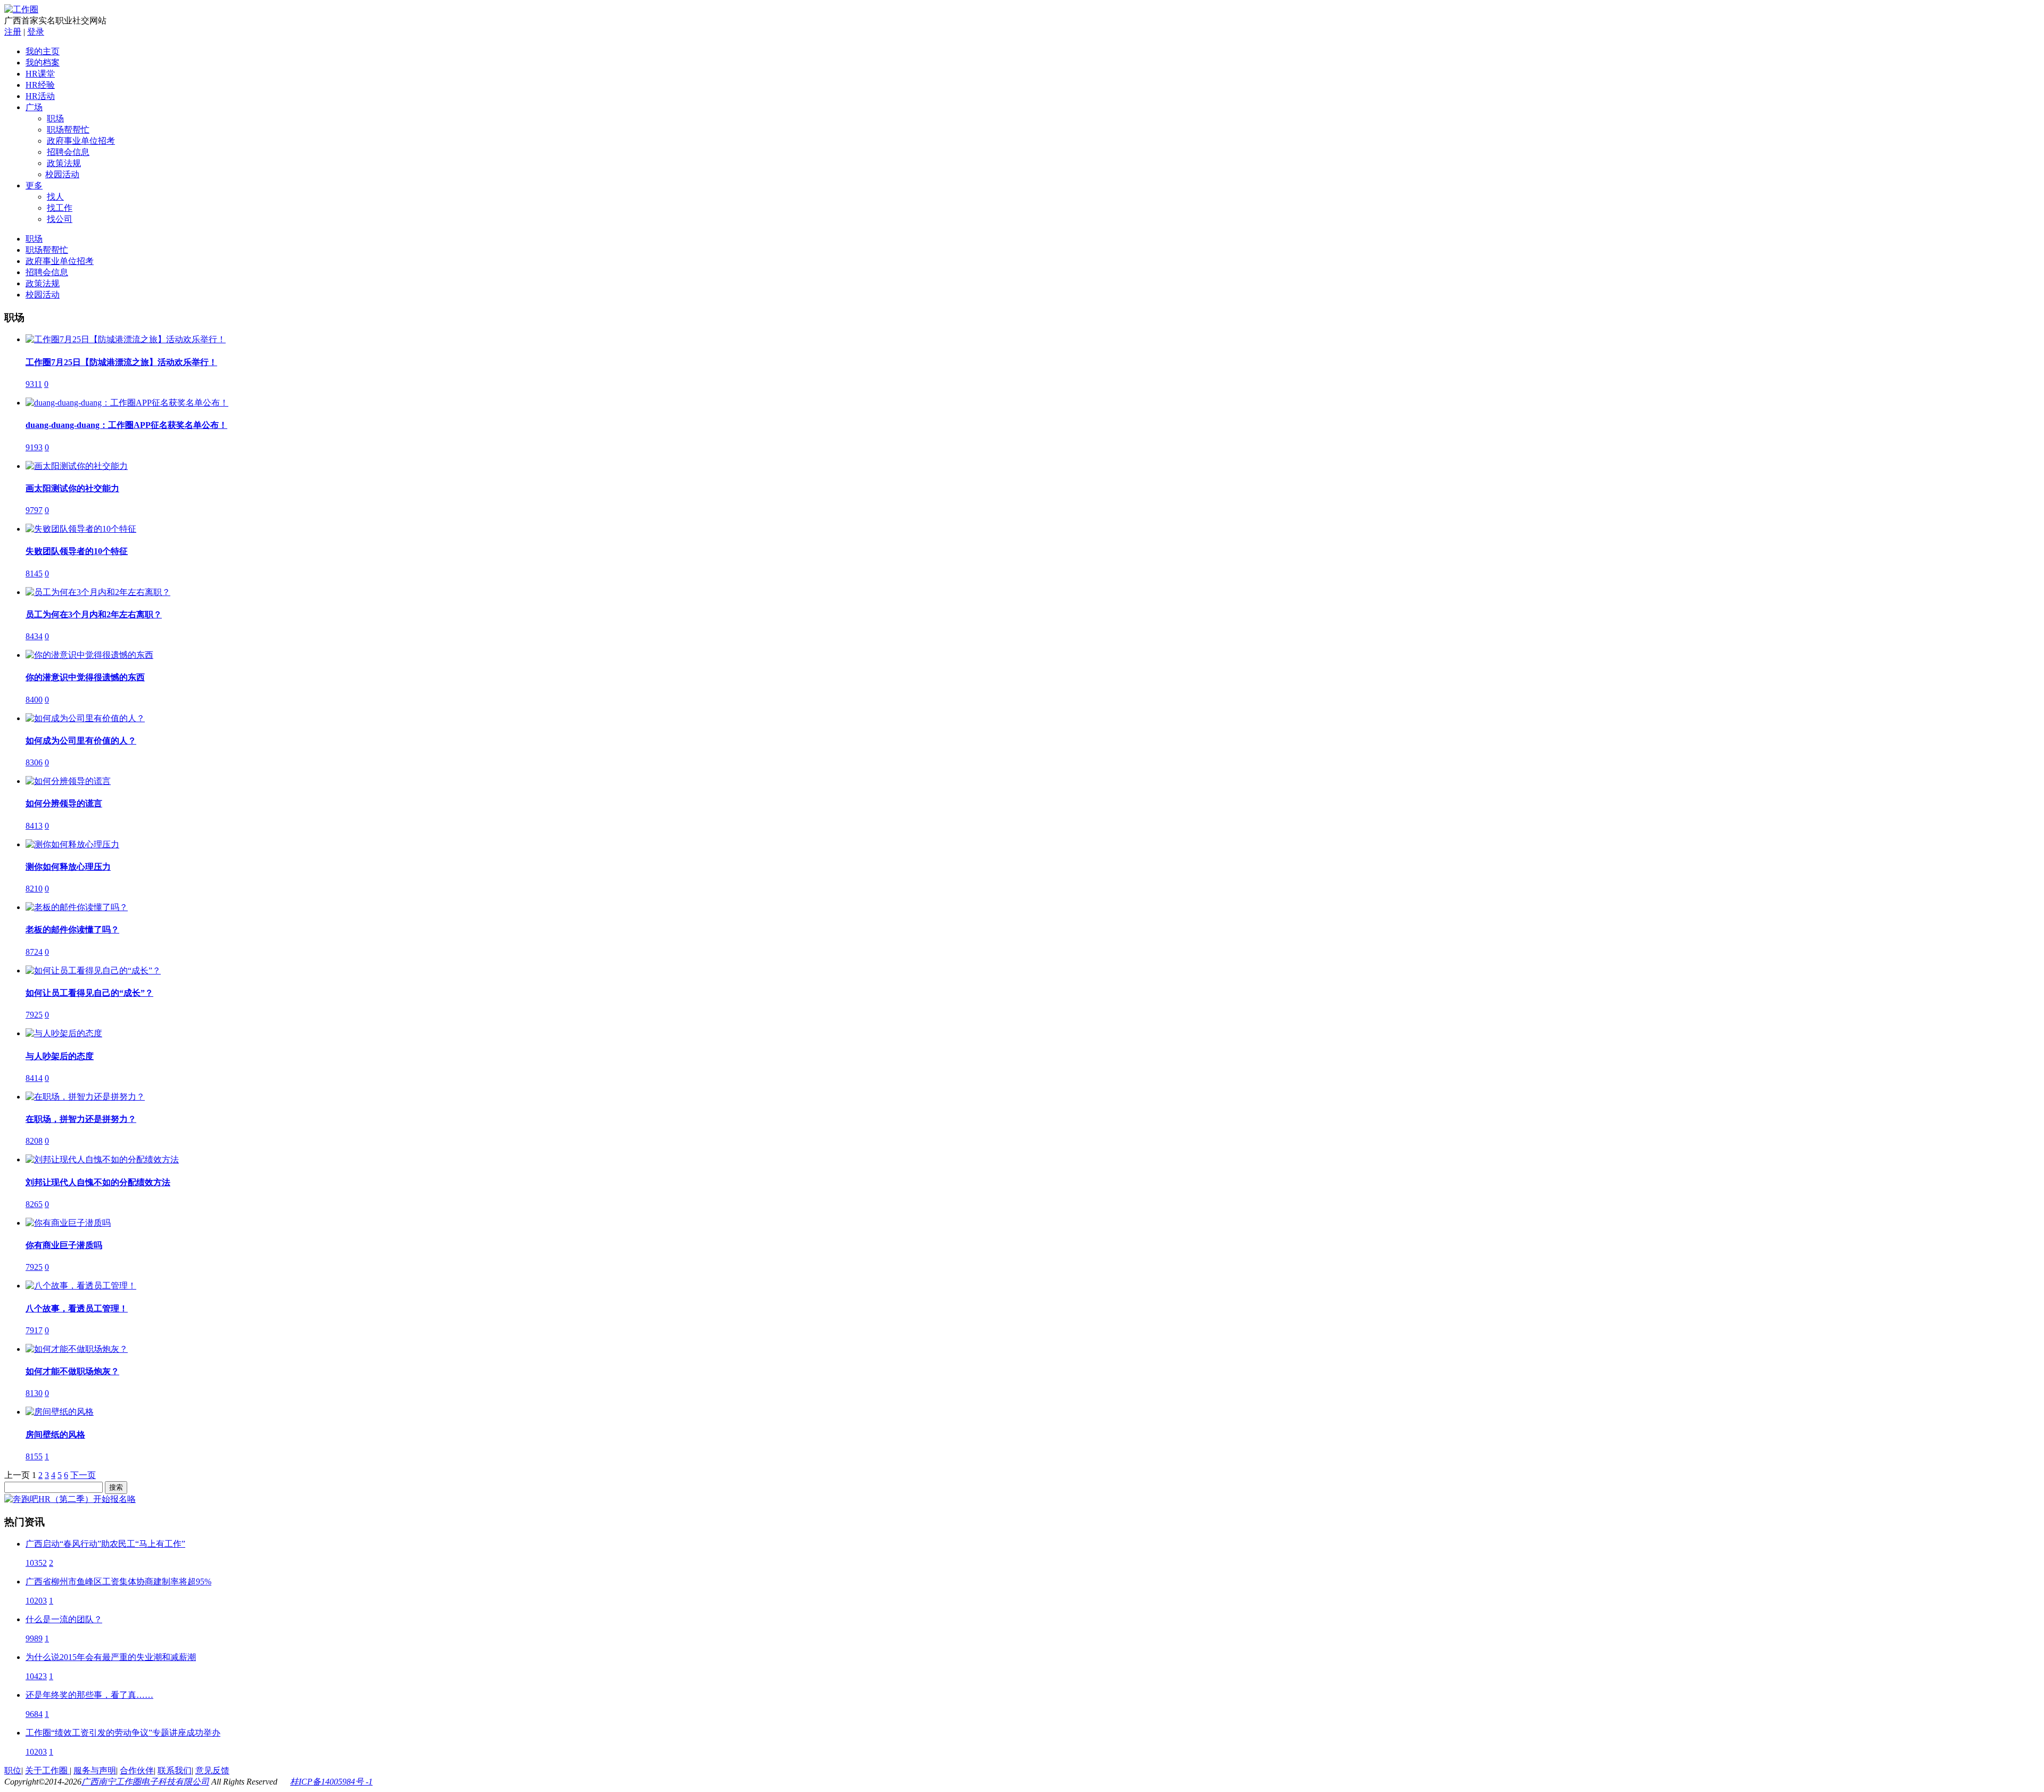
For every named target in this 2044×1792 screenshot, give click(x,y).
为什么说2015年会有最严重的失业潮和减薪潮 (111, 1657)
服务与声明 (95, 1770)
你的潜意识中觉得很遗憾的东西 (85, 677)
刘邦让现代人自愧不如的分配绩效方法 (98, 1182)
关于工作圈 (47, 1770)
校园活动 (63, 174)
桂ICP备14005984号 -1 (331, 1782)
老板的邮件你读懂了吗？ (72, 930)
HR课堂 (40, 74)
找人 (55, 197)
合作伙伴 (137, 1770)
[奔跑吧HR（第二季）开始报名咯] (70, 1499)
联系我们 (175, 1770)
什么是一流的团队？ (64, 1619)
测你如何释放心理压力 (68, 867)
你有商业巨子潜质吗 (64, 1245)
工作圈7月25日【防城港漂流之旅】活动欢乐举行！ (121, 362)
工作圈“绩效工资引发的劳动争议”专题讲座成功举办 (123, 1733)
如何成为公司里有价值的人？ (81, 741)
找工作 (60, 208)
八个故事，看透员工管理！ (77, 1308)
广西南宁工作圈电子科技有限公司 (145, 1782)
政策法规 (64, 163)
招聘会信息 (68, 152)
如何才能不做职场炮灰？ (72, 1371)
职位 (13, 1770)
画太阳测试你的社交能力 (72, 488)
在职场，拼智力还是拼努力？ (81, 1119)
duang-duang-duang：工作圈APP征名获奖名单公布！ (126, 425)
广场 (34, 107)
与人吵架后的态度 (60, 1056)
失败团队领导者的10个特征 (77, 551)
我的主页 (43, 51)
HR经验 (40, 85)
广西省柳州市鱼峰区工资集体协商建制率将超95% (118, 1582)
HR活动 (40, 96)
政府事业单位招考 (81, 141)
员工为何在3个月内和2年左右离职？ (94, 614)
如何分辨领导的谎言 (64, 803)
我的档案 (43, 63)
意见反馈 (212, 1770)
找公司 (60, 219)
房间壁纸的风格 (55, 1435)
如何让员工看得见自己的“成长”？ (89, 993)
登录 (36, 32)
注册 (13, 32)
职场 (55, 118)
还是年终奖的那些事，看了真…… (89, 1695)
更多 (34, 185)
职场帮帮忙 (68, 130)
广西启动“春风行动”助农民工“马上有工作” (105, 1544)
